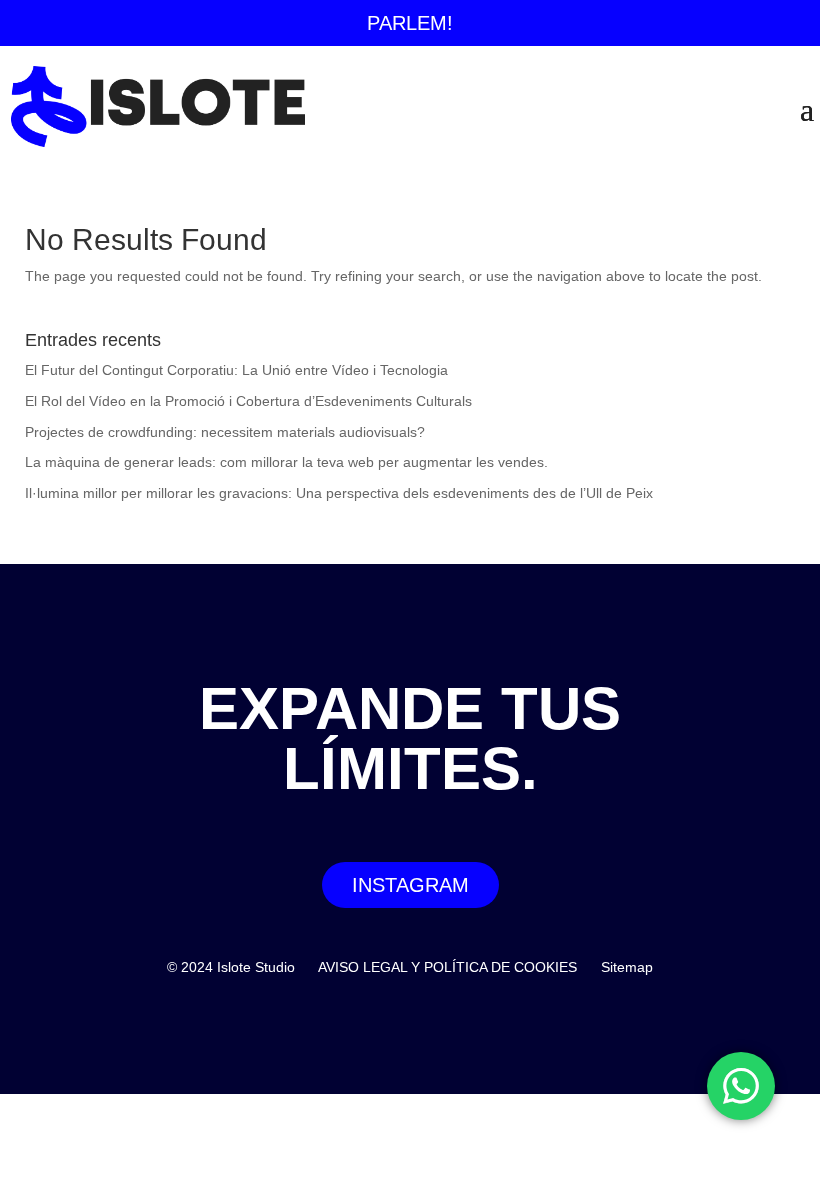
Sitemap (627, 967)
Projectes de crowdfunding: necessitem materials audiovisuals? (225, 432)
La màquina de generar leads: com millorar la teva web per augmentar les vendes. (286, 462)
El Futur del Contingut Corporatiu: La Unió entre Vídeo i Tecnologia (236, 370)
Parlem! (410, 23)
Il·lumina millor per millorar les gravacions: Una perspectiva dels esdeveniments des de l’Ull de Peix (339, 493)
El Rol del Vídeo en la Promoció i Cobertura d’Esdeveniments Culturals (248, 401)
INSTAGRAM (410, 885)
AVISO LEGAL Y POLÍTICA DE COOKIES (447, 967)
